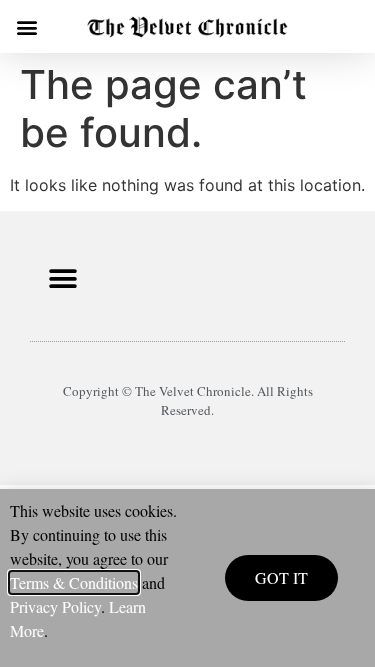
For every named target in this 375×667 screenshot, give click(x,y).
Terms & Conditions (74, 582)
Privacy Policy (55, 606)
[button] (26, 26)
